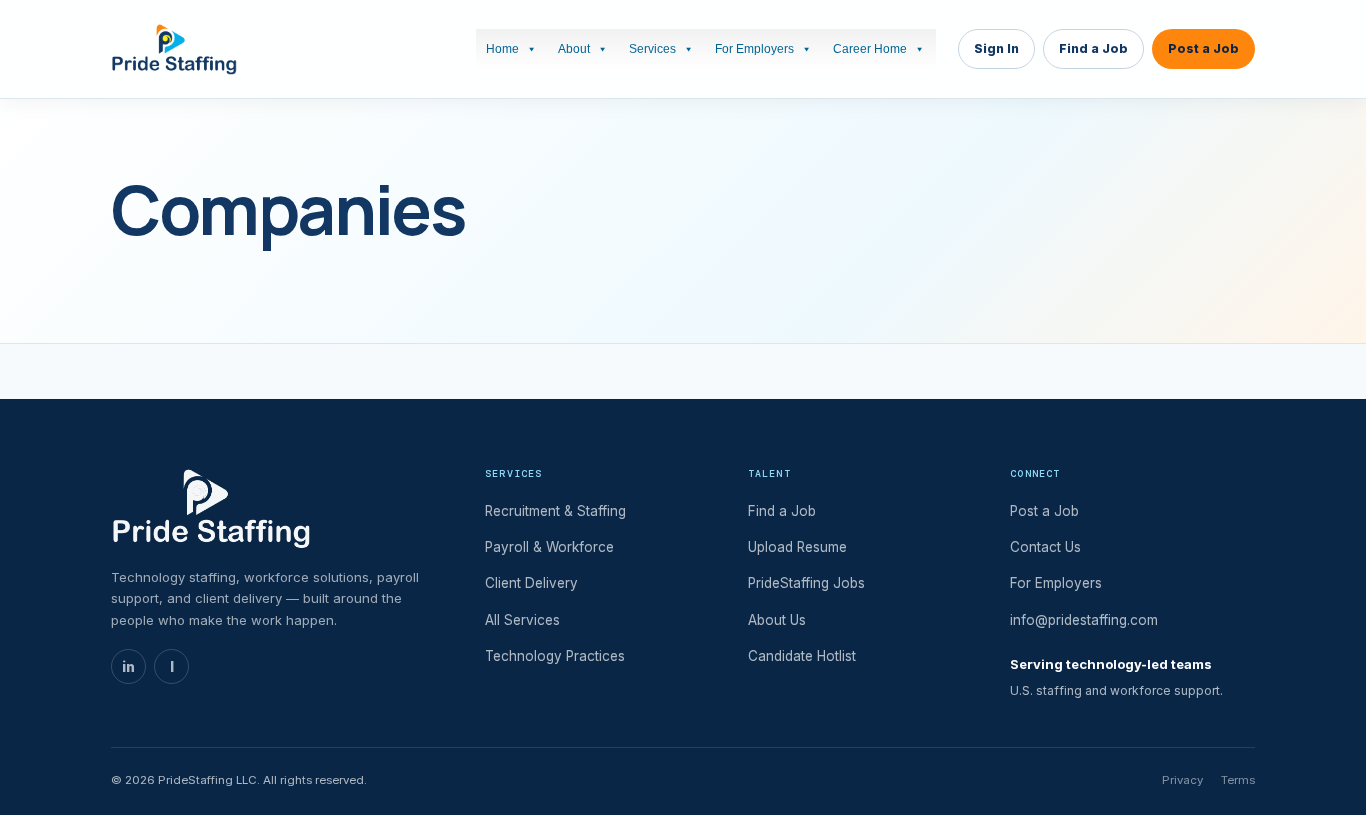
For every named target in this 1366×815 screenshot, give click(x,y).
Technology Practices (555, 656)
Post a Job (1203, 48)
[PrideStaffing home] (174, 49)
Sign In (996, 48)
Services (652, 49)
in (128, 667)
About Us (777, 620)
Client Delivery (531, 583)
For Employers (754, 49)
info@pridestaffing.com (1084, 620)
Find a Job (1093, 48)
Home (502, 49)
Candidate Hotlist (802, 656)
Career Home (870, 49)
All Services (522, 620)
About (574, 49)
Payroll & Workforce (549, 547)
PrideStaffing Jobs (806, 583)
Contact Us (1045, 547)
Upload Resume (797, 547)
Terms (1238, 780)
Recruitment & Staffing (555, 511)
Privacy (1182, 780)
